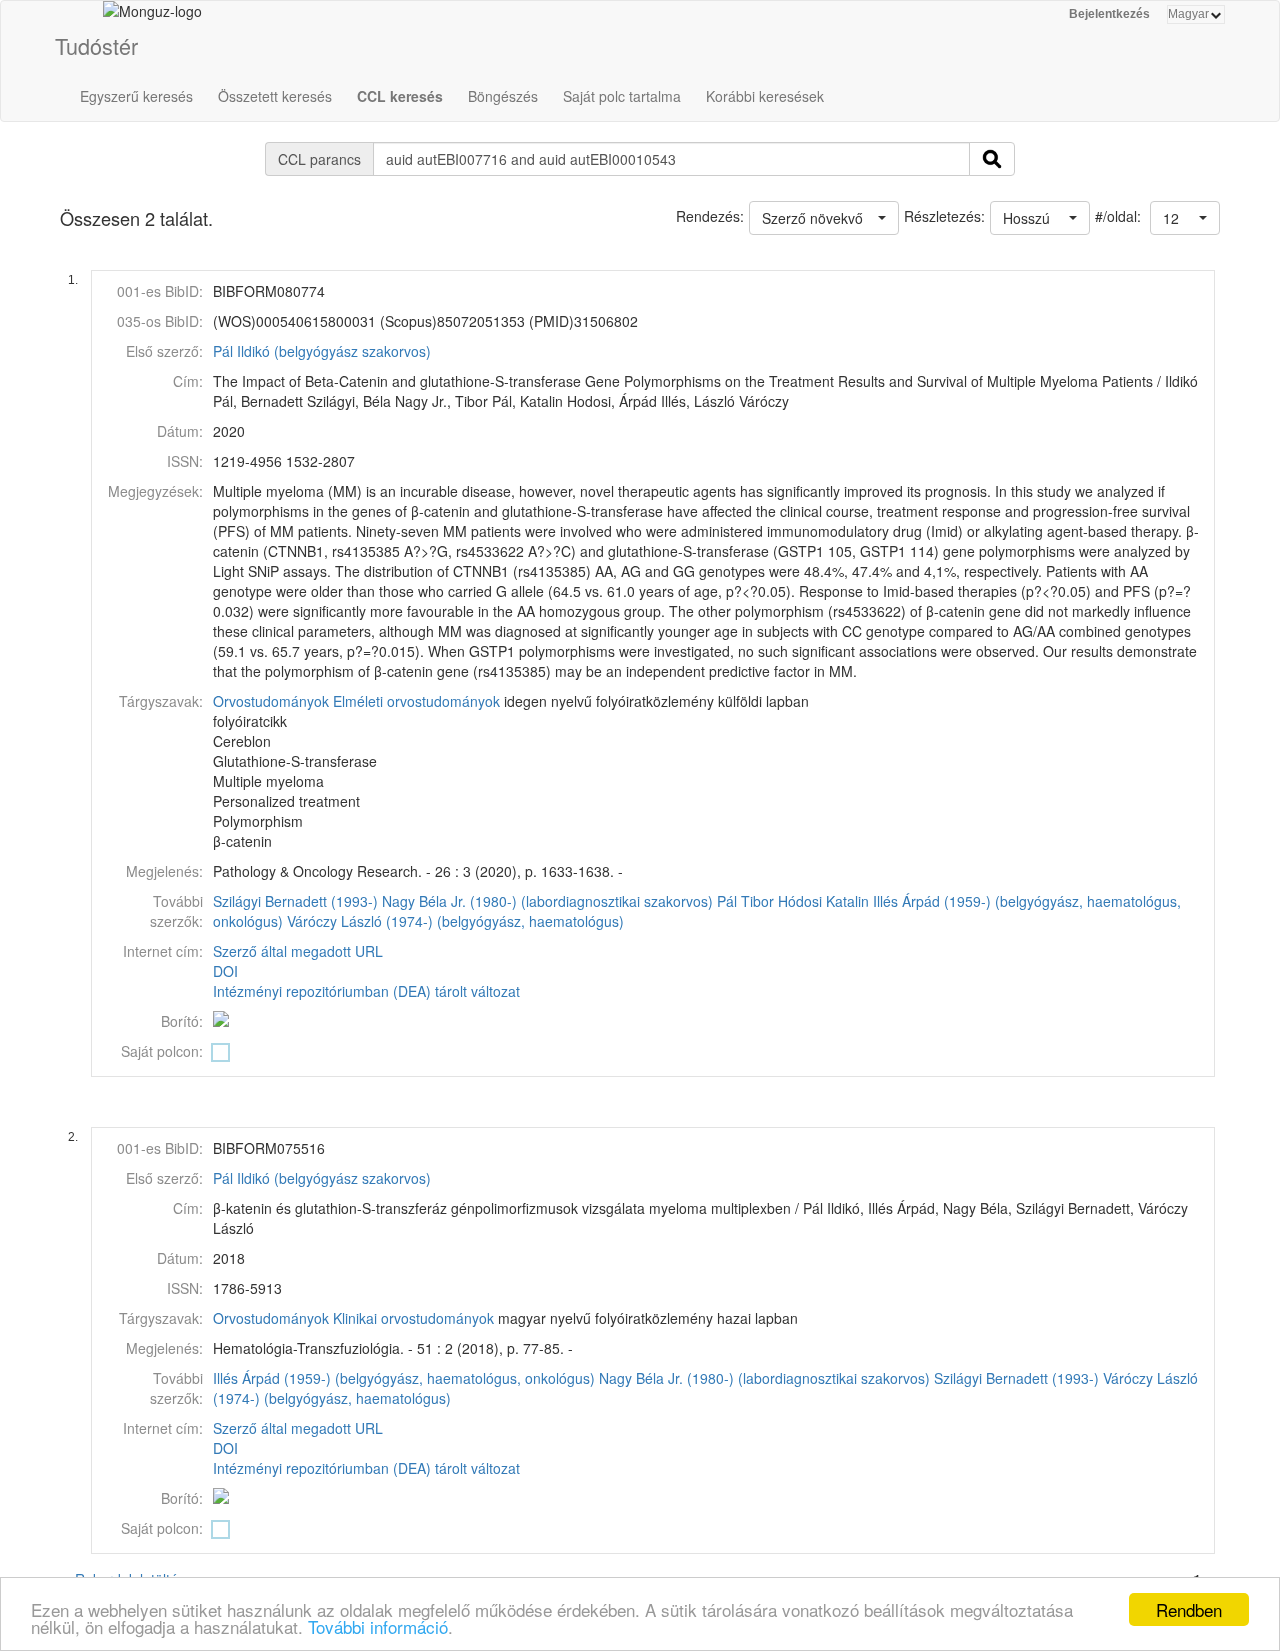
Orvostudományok (271, 701)
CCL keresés (400, 96)
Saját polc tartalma (622, 96)
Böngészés (503, 96)
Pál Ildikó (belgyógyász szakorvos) (322, 351)
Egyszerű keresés (136, 96)
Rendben (1189, 1609)
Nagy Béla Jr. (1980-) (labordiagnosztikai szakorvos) (547, 901)
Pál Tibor (745, 901)
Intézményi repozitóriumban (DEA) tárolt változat (366, 991)
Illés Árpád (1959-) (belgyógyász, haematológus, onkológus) (404, 1378)
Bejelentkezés (1109, 14)
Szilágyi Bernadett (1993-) (295, 901)
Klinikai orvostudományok (413, 1318)
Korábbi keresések (765, 96)
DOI (225, 971)
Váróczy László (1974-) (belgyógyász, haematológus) (455, 921)
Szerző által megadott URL (298, 951)
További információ (378, 1626)
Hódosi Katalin (823, 901)
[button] (1185, 218)
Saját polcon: (162, 1051)
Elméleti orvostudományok (416, 701)
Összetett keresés (275, 96)
